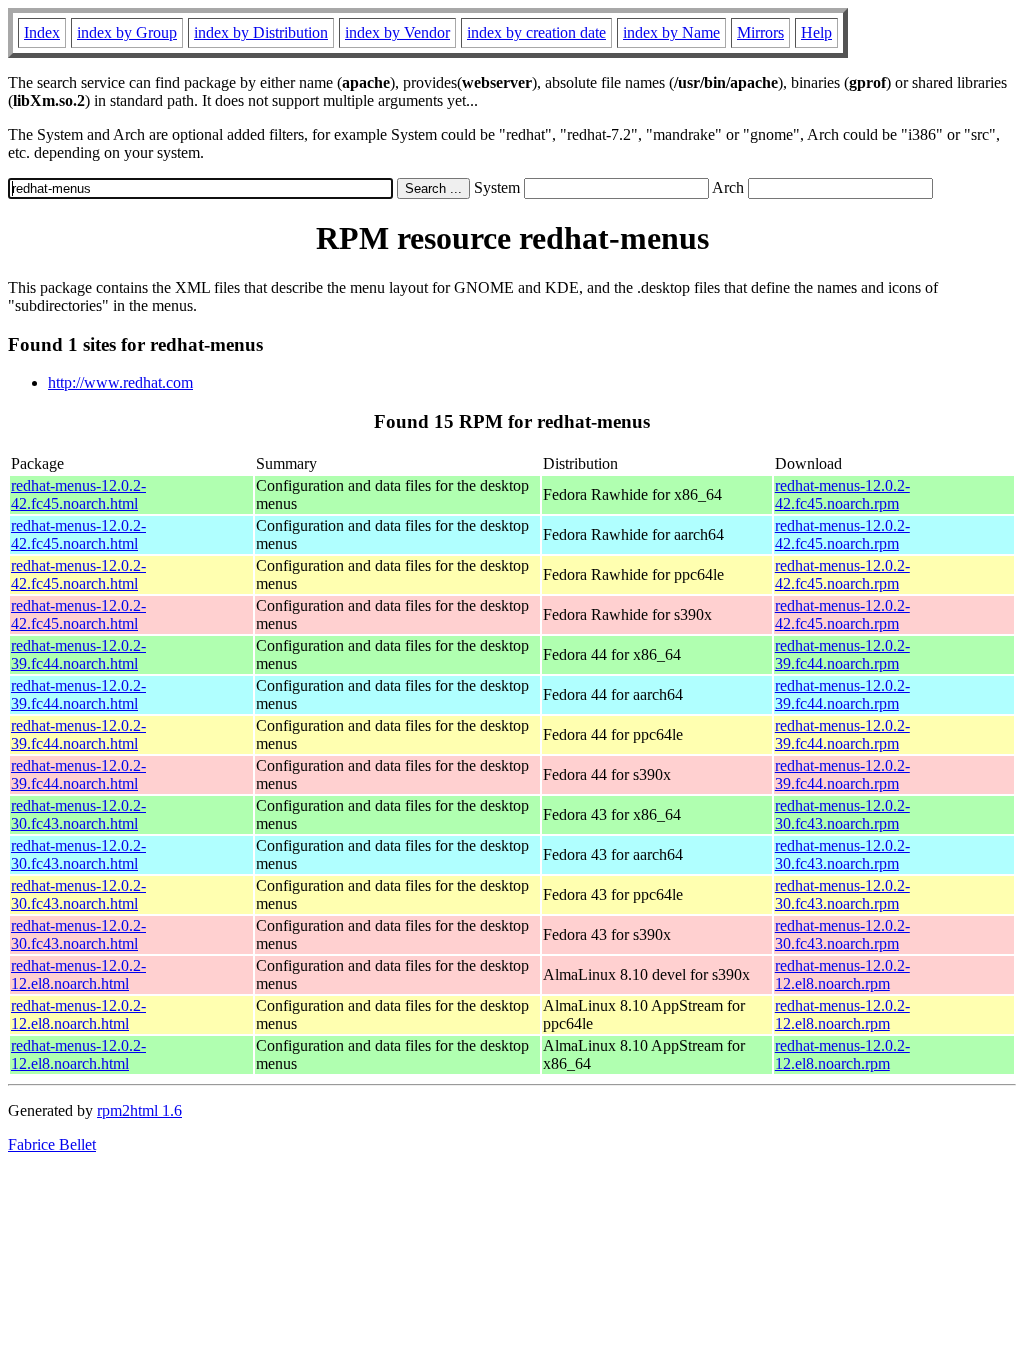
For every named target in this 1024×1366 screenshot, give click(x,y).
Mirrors (760, 32)
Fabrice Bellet (52, 1144)
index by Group (127, 32)
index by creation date (536, 32)
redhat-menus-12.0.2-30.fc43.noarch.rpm (842, 814)
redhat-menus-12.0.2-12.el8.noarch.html (78, 974)
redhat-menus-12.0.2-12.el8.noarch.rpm (842, 974)
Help (816, 32)
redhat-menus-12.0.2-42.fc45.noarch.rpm (842, 494)
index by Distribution (261, 32)
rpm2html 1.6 (139, 1110)
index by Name (671, 32)
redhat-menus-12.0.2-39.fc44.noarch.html (78, 654)
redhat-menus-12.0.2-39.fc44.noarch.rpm (842, 654)
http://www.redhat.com (120, 382)
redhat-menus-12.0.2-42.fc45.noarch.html (78, 494)
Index (42, 32)
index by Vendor (397, 32)
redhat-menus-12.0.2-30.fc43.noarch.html (78, 814)
